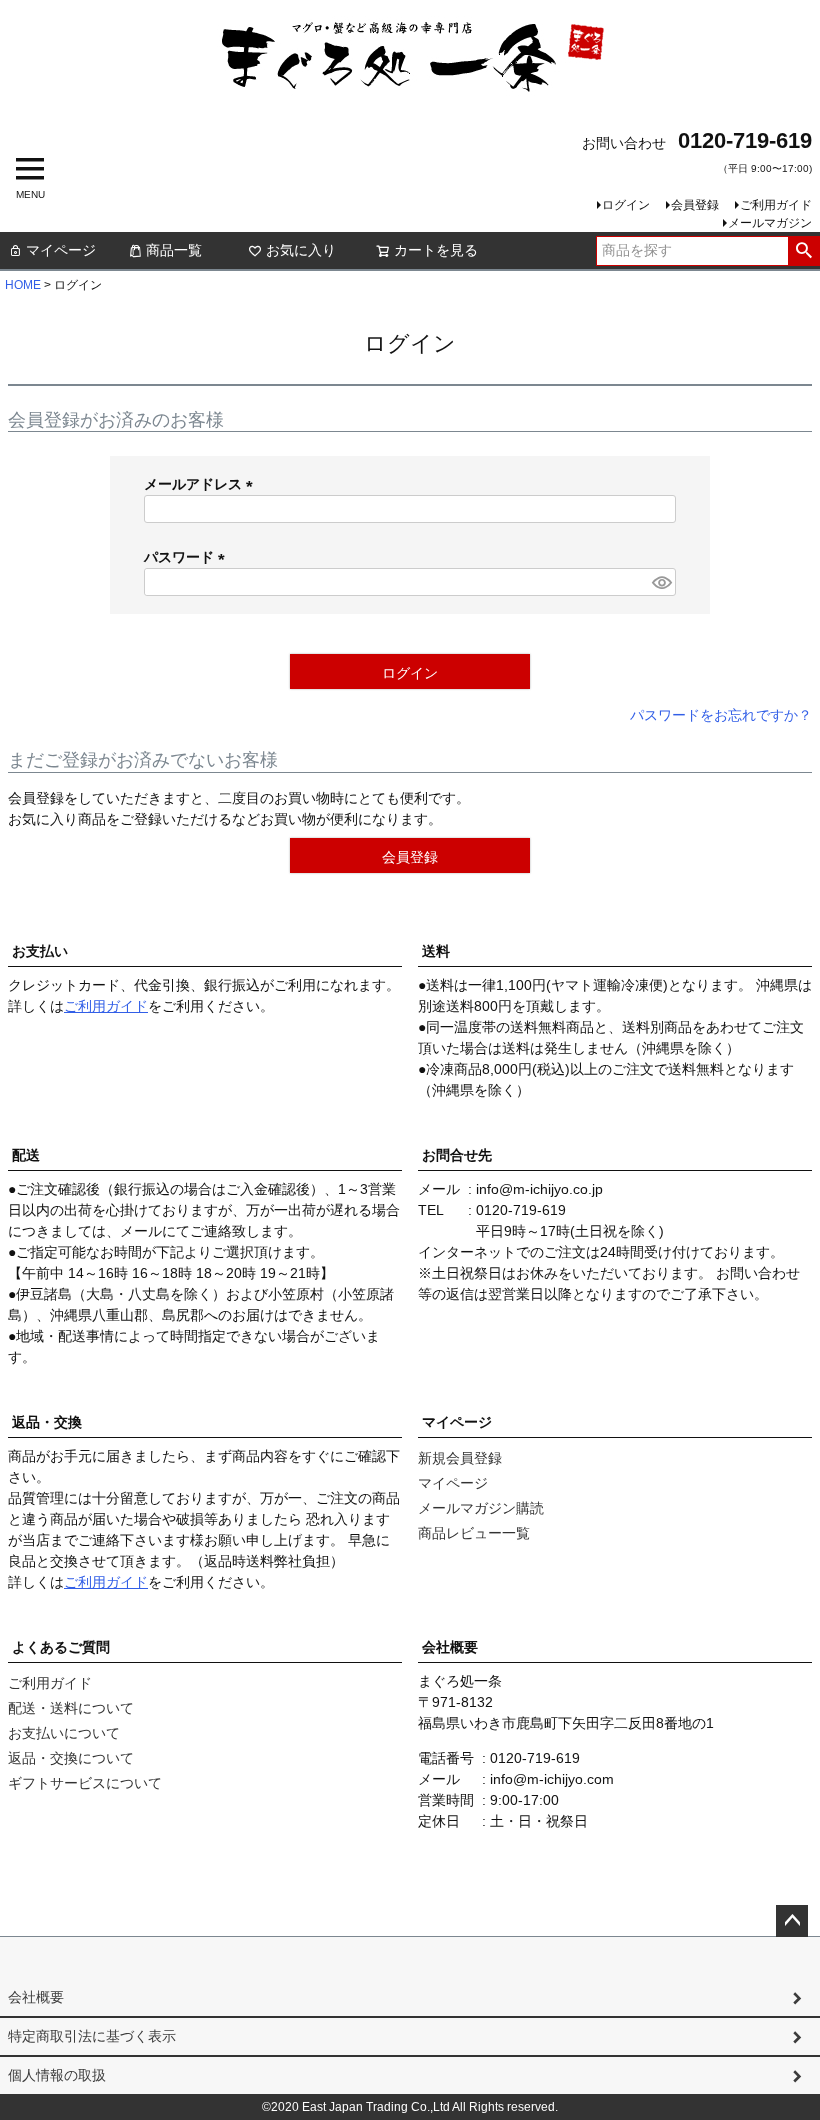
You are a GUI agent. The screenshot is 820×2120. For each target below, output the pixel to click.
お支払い (40, 951)
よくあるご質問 (61, 1647)
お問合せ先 (457, 1155)
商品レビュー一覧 (474, 1533)
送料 (436, 951)
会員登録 (695, 205)
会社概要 (450, 1647)
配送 (26, 1155)
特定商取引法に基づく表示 (92, 2036)
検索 (803, 251)
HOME (23, 285)
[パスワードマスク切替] (661, 582)
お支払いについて (64, 1733)
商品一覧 (174, 250)
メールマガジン (770, 223)
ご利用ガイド (776, 205)
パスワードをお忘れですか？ (721, 715)
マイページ (61, 250)
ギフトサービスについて (85, 1783)
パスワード (188, 557)
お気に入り (301, 250)
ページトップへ (792, 1921)
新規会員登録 (460, 1458)
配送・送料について (71, 1708)
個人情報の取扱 (57, 2075)
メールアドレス (202, 484)
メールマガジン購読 (481, 1508)
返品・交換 (47, 1422)
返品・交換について (71, 1758)
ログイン (626, 205)
